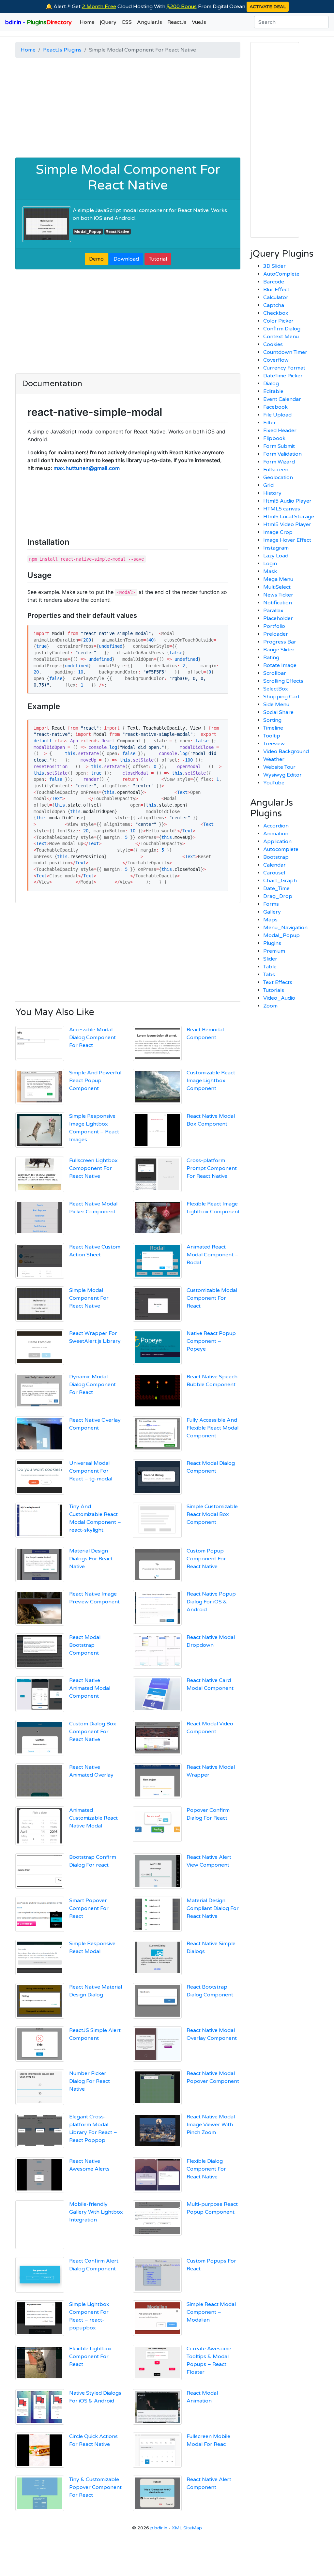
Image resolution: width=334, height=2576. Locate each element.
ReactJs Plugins (62, 50)
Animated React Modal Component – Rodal (213, 1255)
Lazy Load (276, 556)
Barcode (274, 282)
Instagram (276, 548)
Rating (271, 658)
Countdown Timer (285, 352)
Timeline (273, 728)
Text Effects (278, 982)
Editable (273, 391)
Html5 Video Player (287, 524)
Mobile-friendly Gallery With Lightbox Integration (96, 2212)
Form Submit (279, 446)
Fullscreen (276, 470)
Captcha (274, 305)
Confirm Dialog (282, 329)
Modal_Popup (88, 232)
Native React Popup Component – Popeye (211, 1341)
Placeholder (278, 618)
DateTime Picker (283, 376)
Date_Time (276, 888)
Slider (270, 959)
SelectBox (276, 689)
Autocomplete (281, 849)
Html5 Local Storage (289, 517)
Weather (274, 759)
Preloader (276, 634)
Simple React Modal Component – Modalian (211, 2312)
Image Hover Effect (287, 540)
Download (126, 259)
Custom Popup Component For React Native (206, 1559)
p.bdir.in (159, 2528)
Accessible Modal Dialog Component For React (92, 1038)
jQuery (108, 22)
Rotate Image (280, 665)
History (272, 493)
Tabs (269, 975)
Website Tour (279, 767)
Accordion (276, 826)
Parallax (273, 611)
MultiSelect (277, 587)
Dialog (271, 384)
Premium (274, 951)
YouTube (274, 783)
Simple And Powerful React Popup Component (95, 1081)
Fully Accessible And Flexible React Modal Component (213, 1428)
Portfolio (274, 626)
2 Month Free (99, 7)
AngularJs (150, 22)
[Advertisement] (128, 109)
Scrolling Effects (283, 681)
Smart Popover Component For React (89, 1908)
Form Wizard (279, 462)
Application (277, 841)
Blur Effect (276, 290)
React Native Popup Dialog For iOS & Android (211, 1602)
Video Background (286, 751)
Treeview (274, 744)
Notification (278, 603)
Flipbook (274, 438)
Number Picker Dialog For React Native (90, 2081)
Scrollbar (275, 673)
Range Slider (279, 650)
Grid (268, 485)
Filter (270, 423)
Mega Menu (278, 579)
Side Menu (276, 705)
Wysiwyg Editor (282, 775)
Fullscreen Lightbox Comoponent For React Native (93, 1168)
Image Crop (278, 532)
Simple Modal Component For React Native (128, 177)
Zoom (270, 1006)
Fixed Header (280, 431)
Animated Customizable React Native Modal (93, 1818)
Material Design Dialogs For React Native (91, 1559)
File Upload (277, 415)
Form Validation (282, 454)
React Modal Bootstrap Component (85, 1645)
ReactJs (177, 22)
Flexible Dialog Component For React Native (206, 2169)
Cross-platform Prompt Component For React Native (212, 1168)
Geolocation (278, 477)
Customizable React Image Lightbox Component (211, 1081)
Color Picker (278, 321)
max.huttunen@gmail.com (87, 468)
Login (270, 564)
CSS (127, 22)
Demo (96, 259)
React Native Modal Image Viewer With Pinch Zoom (211, 2125)
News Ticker (278, 595)
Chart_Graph (280, 881)
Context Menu (281, 337)
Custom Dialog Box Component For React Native (93, 1732)
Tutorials (274, 990)
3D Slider (274, 266)
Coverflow (276, 360)
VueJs (199, 22)
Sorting (272, 720)
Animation (276, 834)
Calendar (274, 865)
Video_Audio (279, 998)
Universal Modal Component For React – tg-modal (91, 1471)
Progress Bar (280, 642)
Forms (271, 904)
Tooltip (272, 736)
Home (87, 22)
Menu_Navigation (285, 928)
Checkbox (276, 313)
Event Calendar (282, 399)
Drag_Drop (278, 896)
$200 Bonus (182, 7)
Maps (270, 920)
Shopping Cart (281, 697)
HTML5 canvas (282, 509)
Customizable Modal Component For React (212, 1298)
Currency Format (284, 368)
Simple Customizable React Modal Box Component (212, 1514)
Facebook (275, 407)
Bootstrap (276, 857)
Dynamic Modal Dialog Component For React (92, 1385)
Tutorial (158, 259)
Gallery (272, 912)
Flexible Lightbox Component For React (91, 2356)
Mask (270, 571)
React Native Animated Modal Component (90, 1688)
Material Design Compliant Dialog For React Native (213, 1908)
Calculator (276, 297)
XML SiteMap (187, 2528)
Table (270, 967)
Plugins (272, 943)
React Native (117, 232)
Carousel (274, 873)
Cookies (273, 344)
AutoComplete (281, 274)
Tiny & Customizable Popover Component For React (95, 2487)
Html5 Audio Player (287, 501)
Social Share (278, 712)
